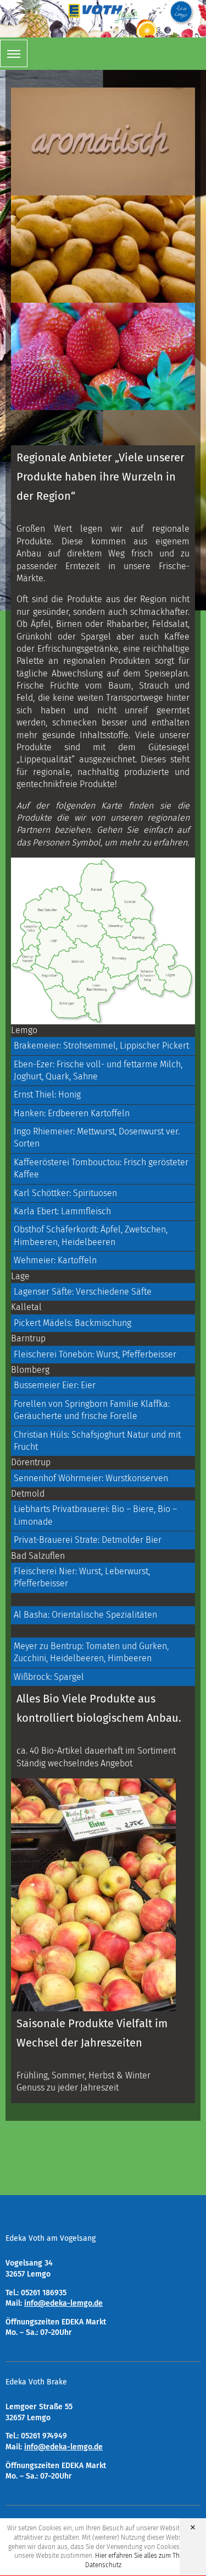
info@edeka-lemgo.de (63, 2303)
